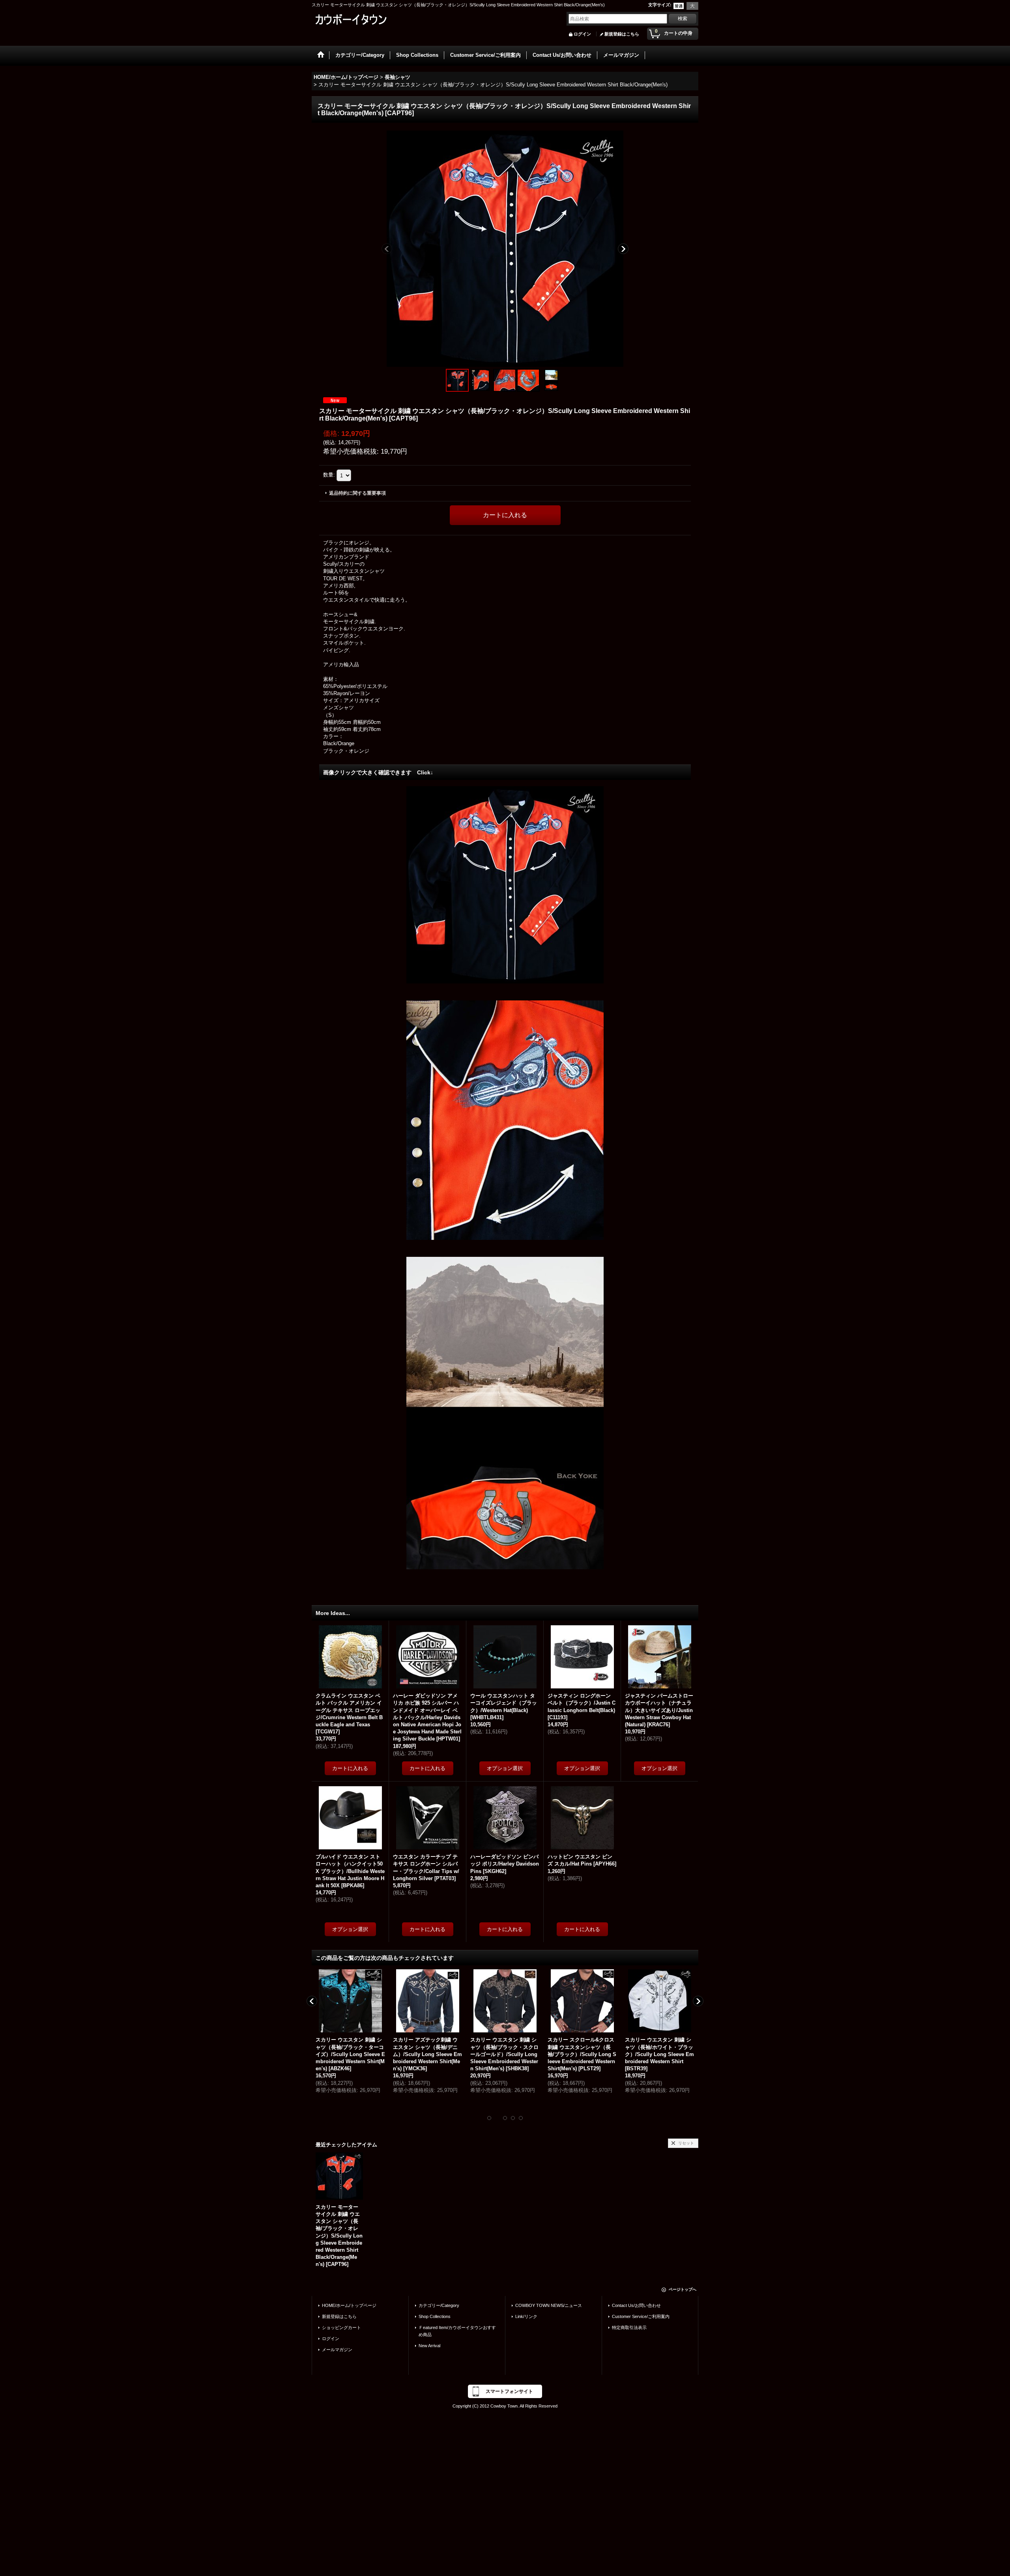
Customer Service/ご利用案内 (641, 2316)
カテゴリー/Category (439, 2305)
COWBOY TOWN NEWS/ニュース (549, 2305)
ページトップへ (683, 2289)
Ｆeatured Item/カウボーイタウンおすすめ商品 (457, 2331)
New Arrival (429, 2346)
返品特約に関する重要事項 (357, 493)
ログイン (582, 34)
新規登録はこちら (622, 34)
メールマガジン (337, 2350)
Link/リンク (526, 2316)
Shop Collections (435, 2316)
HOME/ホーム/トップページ (349, 2305)
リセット (686, 2143)
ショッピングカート (341, 2327)
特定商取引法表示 (629, 2327)
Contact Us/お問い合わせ (636, 2305)
